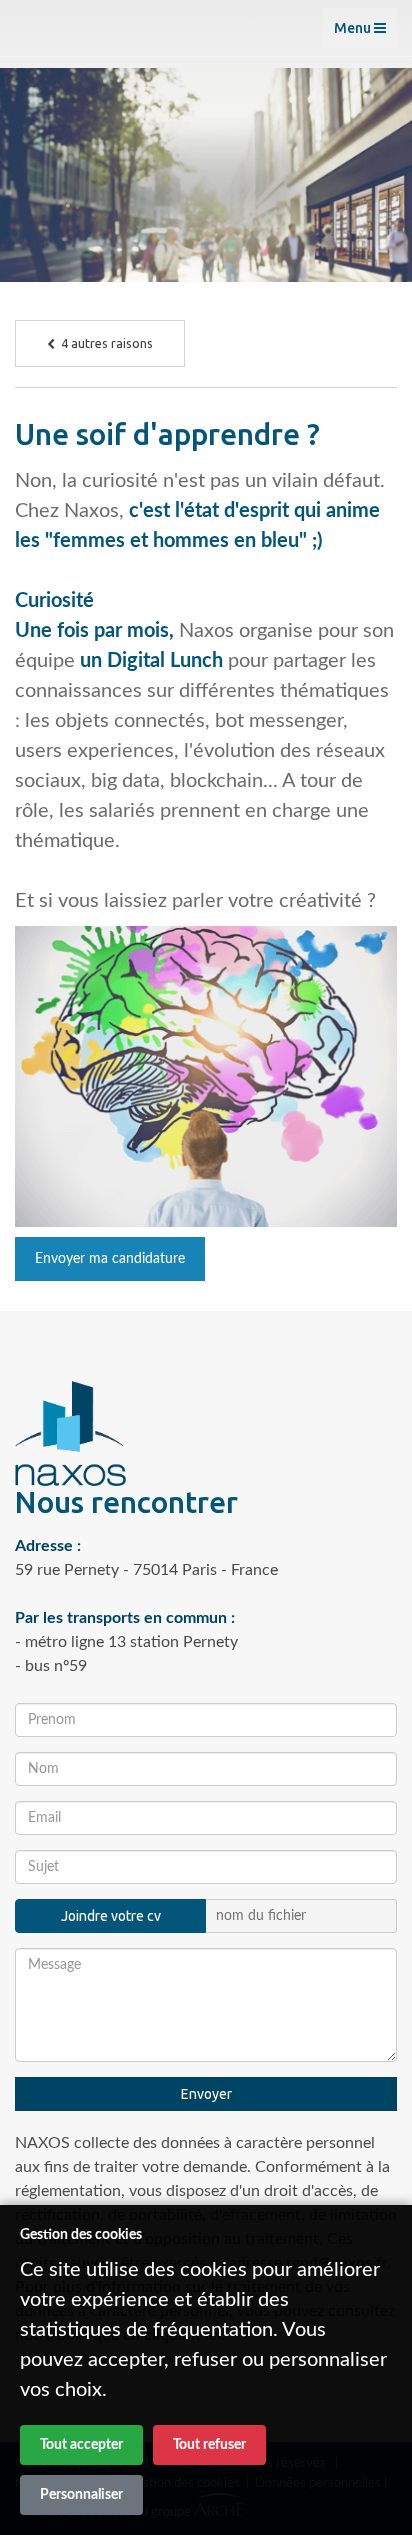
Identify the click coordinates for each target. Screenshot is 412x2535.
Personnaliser (81, 2495)
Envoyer (206, 2094)
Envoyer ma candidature (110, 1259)
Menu (354, 28)
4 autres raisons (104, 343)
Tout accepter (81, 2445)
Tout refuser (209, 2445)
